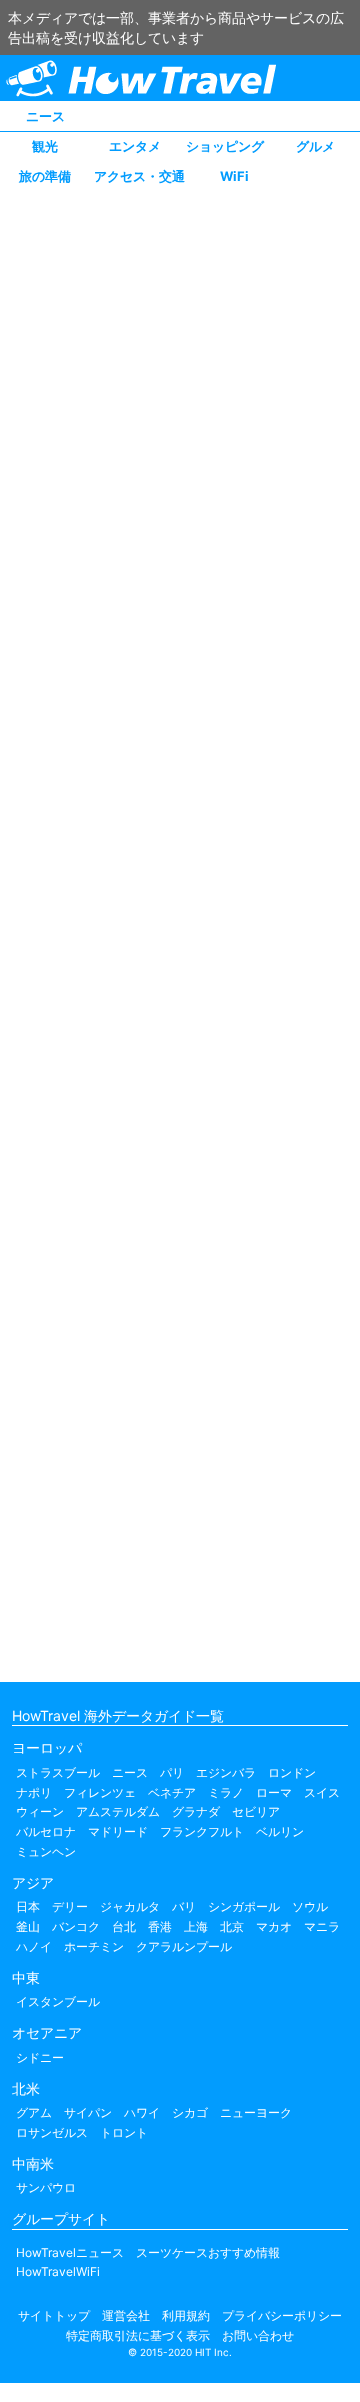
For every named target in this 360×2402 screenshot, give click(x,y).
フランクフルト (202, 1831)
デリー (70, 1906)
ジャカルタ (130, 1906)
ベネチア (172, 1792)
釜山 (28, 1926)
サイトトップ (54, 2315)
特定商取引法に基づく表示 (138, 2335)
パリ (172, 1772)
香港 (160, 1926)
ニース (45, 116)
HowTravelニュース (70, 2252)
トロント (124, 2132)
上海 (196, 1926)
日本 (28, 1906)
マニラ (322, 1926)
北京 (232, 1926)
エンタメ (135, 146)
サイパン (88, 2112)
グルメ (315, 146)
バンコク (76, 1926)
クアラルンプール (184, 1946)
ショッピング (225, 146)
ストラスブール (58, 1772)
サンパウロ (46, 2187)
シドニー (40, 2057)
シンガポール (244, 1906)
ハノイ (34, 1946)
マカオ (274, 1926)
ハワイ (142, 2112)
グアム (34, 2112)
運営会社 (126, 2315)
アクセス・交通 (139, 176)
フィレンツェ (100, 1792)
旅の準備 (45, 176)
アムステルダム (118, 1811)
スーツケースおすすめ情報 (208, 2252)
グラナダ (196, 1811)
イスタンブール (58, 2001)
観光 (45, 146)
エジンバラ (226, 1772)
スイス (322, 1792)
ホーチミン (94, 1946)
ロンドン (292, 1772)
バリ (184, 1906)
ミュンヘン (46, 1851)
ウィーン (40, 1811)
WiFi (234, 176)
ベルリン (280, 1831)
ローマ (274, 1792)
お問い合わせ (258, 2335)
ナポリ (34, 1792)
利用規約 (186, 2315)
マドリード (118, 1831)
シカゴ (190, 2112)
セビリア (256, 1811)
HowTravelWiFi (58, 2271)
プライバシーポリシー (282, 2315)
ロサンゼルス (52, 2132)
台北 (124, 1926)
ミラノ (226, 1792)
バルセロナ (46, 1831)
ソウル (310, 1906)
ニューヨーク (256, 2112)
